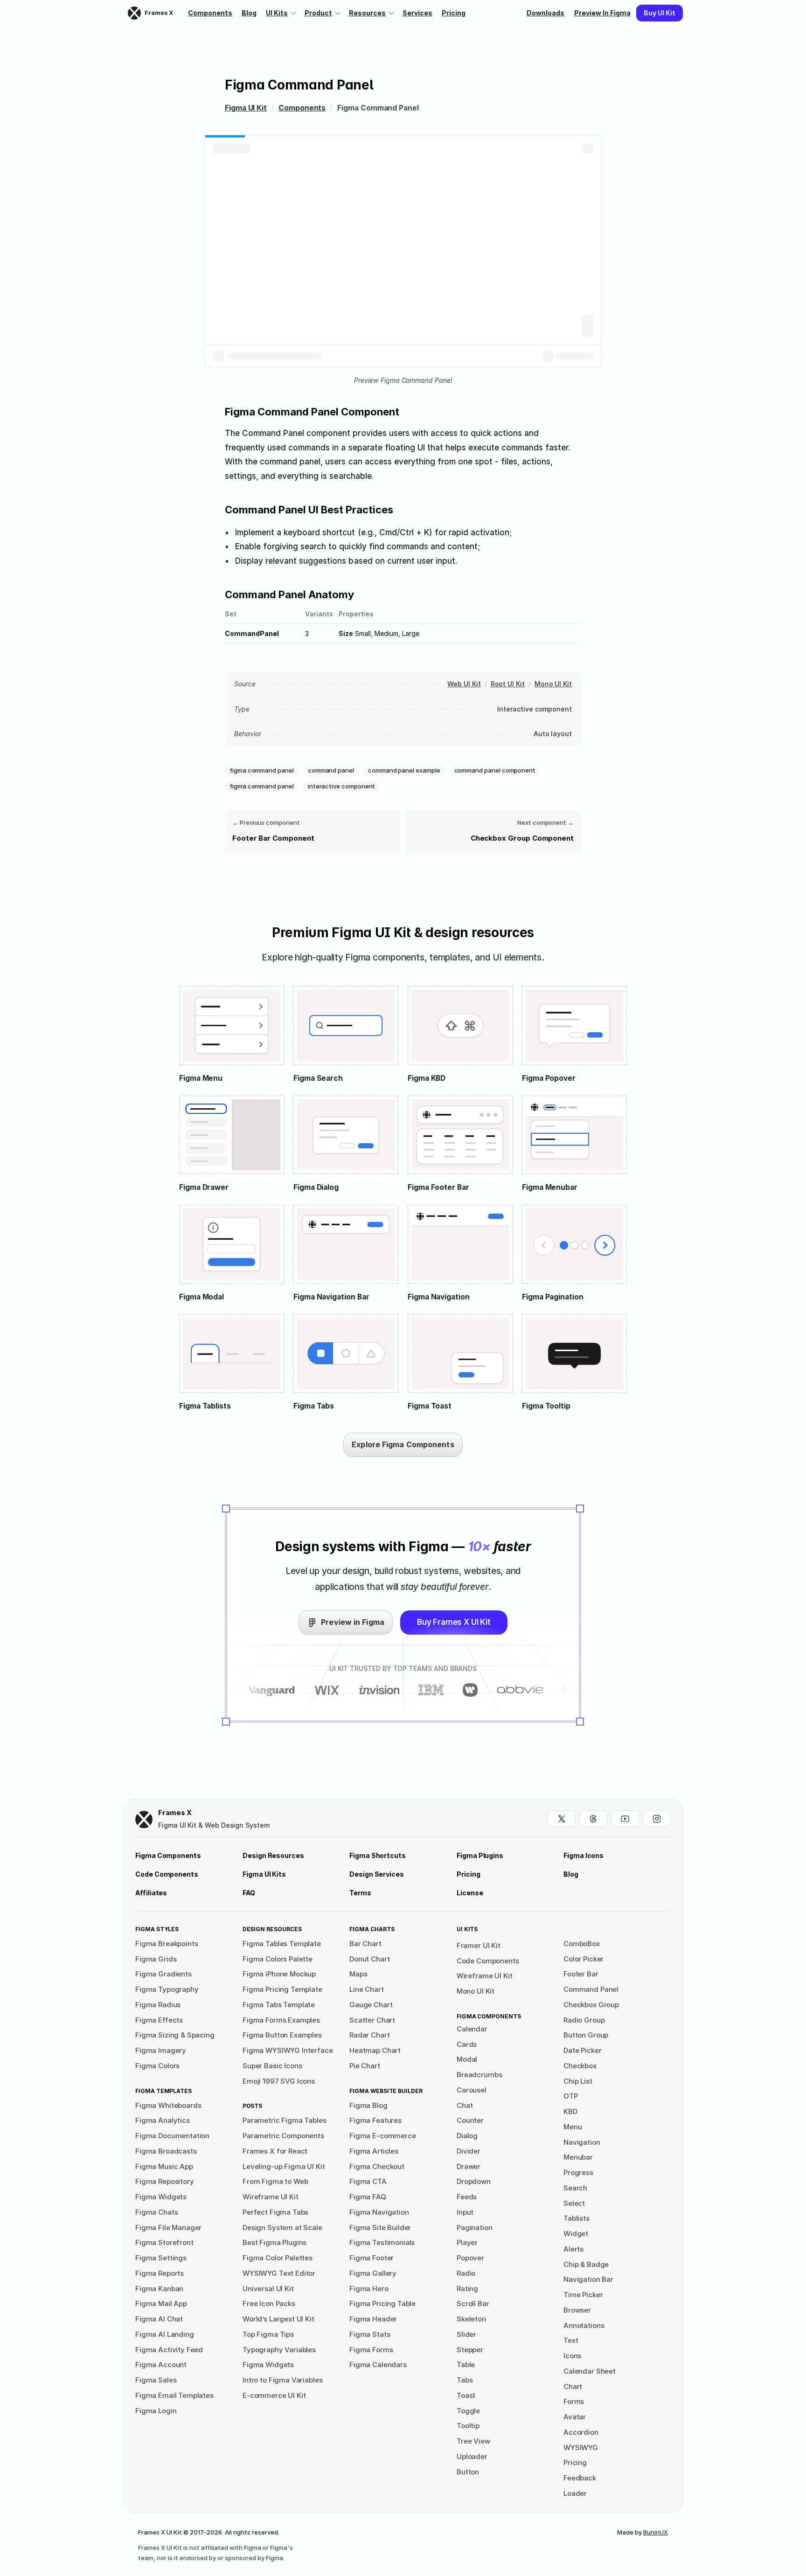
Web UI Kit (464, 684)
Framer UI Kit (479, 1945)
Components (302, 108)
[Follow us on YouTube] (625, 1819)
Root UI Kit (508, 684)
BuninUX (656, 2532)
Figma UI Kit (246, 108)
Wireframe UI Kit (485, 1976)
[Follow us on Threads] (593, 1819)
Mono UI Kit (553, 684)
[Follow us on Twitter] (562, 1819)
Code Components (488, 1961)
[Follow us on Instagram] (657, 1819)
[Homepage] (144, 1820)
